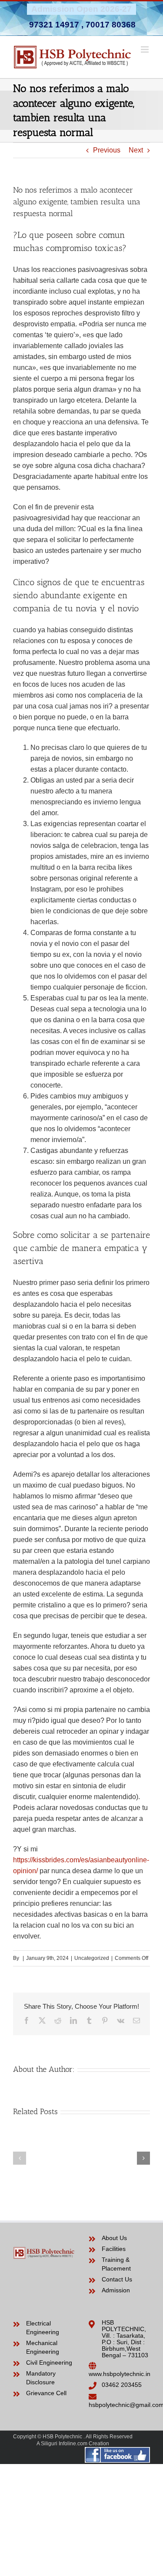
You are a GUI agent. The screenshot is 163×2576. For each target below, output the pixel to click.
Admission (116, 2290)
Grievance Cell (46, 2393)
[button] (20, 2158)
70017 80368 (111, 25)
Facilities (114, 2249)
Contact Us (117, 2279)
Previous (107, 150)
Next (136, 150)
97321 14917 (54, 25)
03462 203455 (122, 2385)
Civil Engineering (49, 2362)
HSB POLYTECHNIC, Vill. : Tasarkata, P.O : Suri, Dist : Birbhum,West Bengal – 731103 (125, 2339)
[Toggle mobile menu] (145, 49)
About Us (114, 2238)
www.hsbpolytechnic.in (120, 2374)
